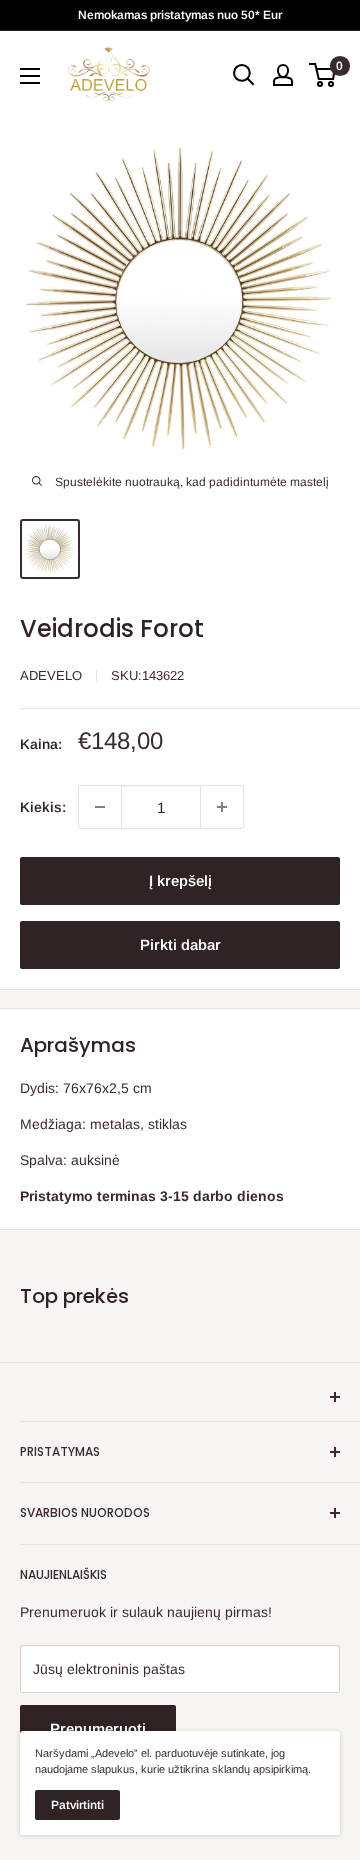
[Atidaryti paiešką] (244, 75)
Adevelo (51, 675)
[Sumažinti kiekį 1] (100, 807)
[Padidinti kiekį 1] (222, 807)
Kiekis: (43, 807)
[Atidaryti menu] (30, 76)
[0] (323, 75)
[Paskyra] (283, 75)
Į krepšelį (180, 880)
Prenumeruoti (98, 1728)
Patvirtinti (77, 1805)
